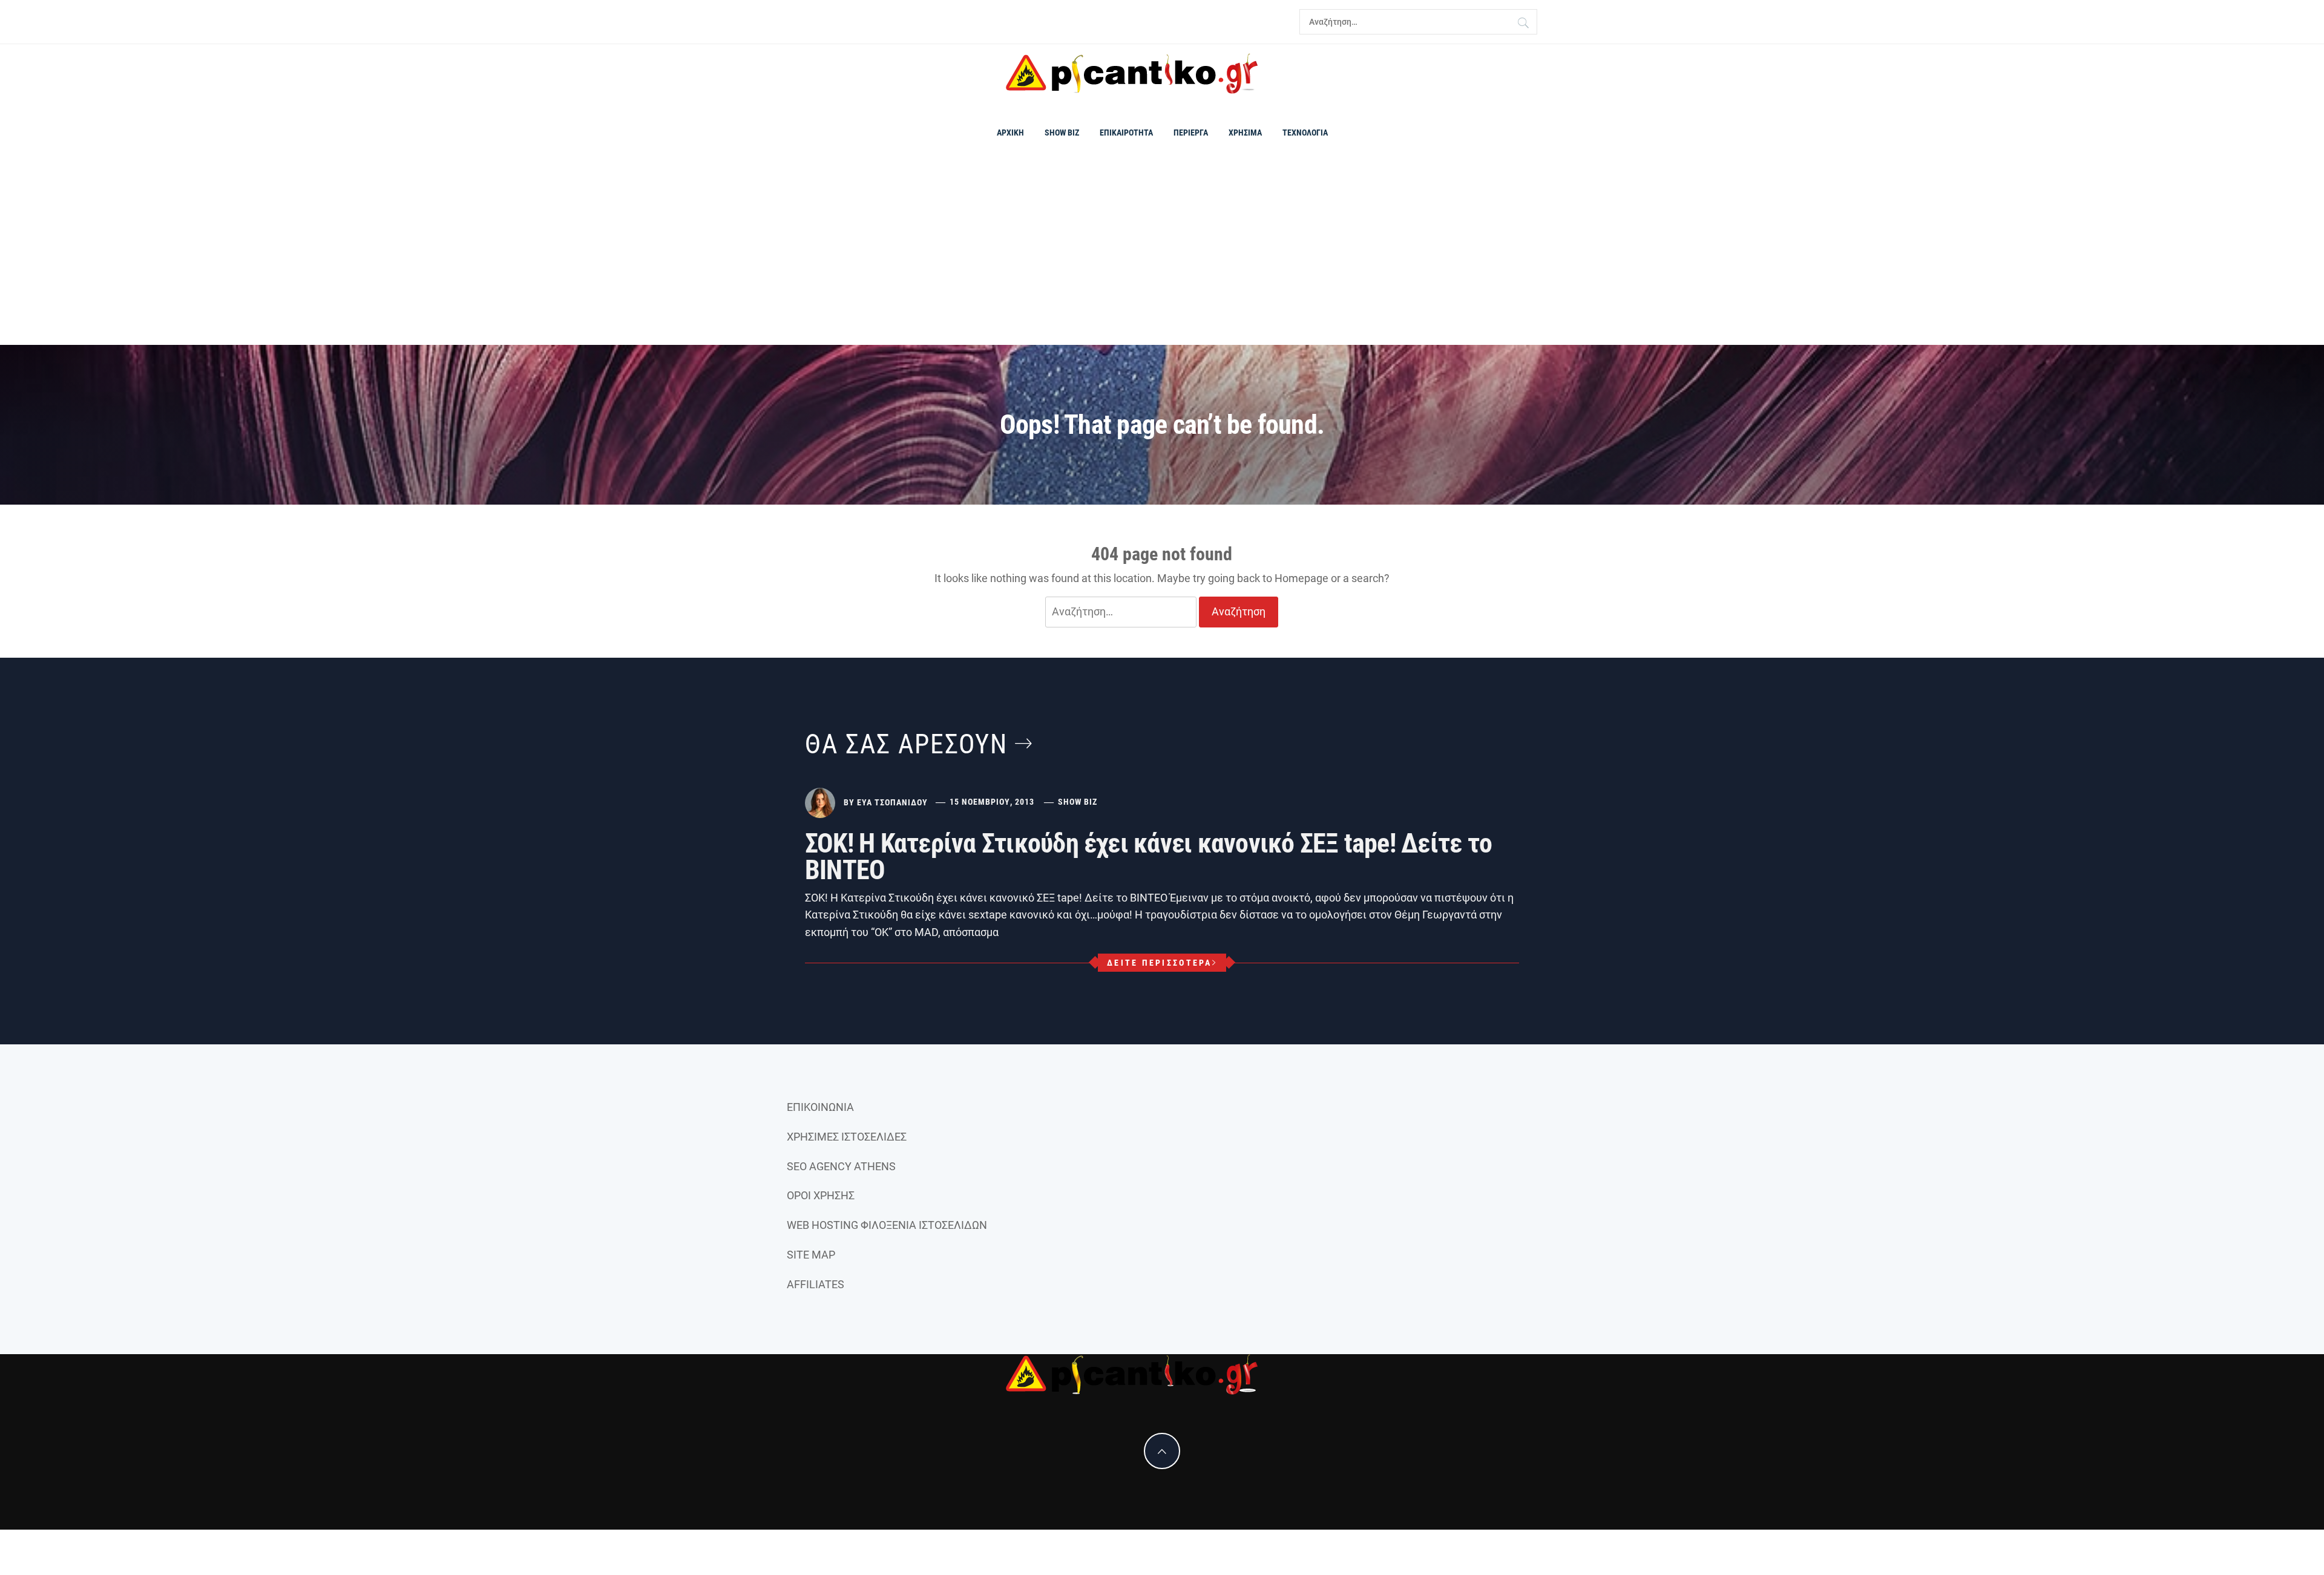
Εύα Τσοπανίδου (892, 802)
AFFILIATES (816, 1284)
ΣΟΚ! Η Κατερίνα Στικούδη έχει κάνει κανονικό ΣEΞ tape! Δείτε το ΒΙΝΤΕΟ (1148, 857)
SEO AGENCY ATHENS (841, 1166)
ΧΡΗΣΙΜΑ (1245, 133)
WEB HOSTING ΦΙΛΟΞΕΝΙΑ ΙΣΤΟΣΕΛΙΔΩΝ (887, 1225)
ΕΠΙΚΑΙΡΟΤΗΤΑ (1126, 133)
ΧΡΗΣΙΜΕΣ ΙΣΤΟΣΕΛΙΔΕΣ (847, 1137)
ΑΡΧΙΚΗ (1010, 133)
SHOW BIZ (1062, 133)
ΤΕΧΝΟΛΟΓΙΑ (1305, 133)
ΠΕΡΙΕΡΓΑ (1191, 133)
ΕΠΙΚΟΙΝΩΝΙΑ (820, 1107)
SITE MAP (811, 1255)
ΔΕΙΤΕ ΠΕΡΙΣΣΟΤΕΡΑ (1159, 963)
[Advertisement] (1162, 254)
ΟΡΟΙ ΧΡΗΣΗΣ (821, 1195)
